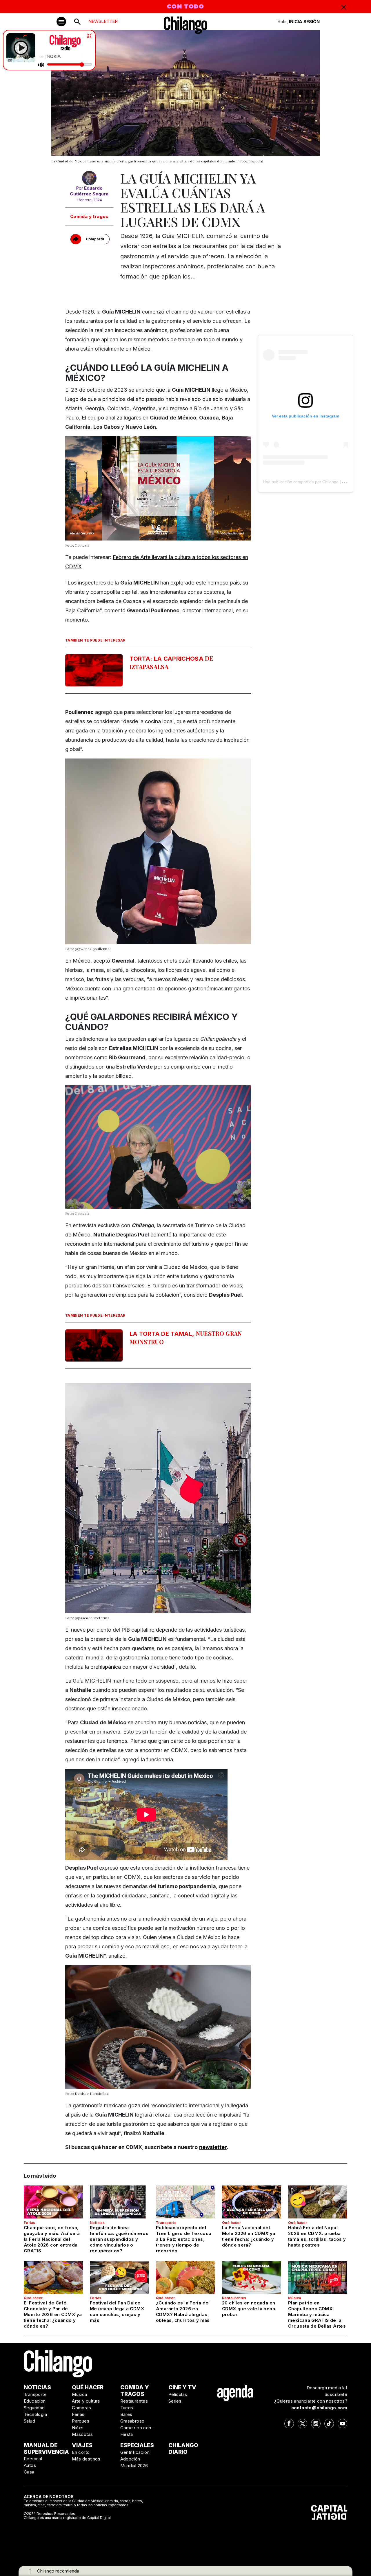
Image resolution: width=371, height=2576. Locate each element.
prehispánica (106, 1667)
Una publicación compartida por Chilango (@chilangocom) (316, 482)
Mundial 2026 (134, 2466)
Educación (35, 2401)
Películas (178, 2394)
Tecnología (35, 2414)
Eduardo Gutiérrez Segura (89, 191)
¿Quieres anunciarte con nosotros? (311, 2401)
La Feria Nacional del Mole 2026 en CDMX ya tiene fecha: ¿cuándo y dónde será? (249, 2236)
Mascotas (82, 2434)
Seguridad (34, 2408)
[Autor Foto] (89, 178)
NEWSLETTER (103, 21)
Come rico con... (138, 2428)
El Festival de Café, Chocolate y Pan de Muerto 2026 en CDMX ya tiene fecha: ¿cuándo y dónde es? (53, 2314)
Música (294, 2298)
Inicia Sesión (304, 22)
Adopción (130, 2459)
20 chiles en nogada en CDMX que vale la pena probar (249, 2309)
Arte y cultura (86, 2401)
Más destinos (86, 2459)
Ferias (29, 2223)
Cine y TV (182, 2387)
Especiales (137, 2445)
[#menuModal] (61, 22)
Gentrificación (135, 2452)
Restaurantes (234, 2298)
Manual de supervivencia (46, 2449)
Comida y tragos (89, 216)
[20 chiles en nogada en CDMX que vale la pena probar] (252, 2277)
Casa (29, 2472)
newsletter (213, 2147)
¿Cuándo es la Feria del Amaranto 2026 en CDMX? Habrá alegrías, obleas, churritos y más (183, 2312)
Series (175, 2401)
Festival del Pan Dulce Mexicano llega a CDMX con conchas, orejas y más (117, 2312)
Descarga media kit (327, 2388)
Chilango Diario (183, 2449)
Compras (81, 2408)
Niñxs (78, 2428)
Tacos (127, 2408)
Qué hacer (232, 2223)
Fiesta (127, 2434)
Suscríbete (336, 2394)
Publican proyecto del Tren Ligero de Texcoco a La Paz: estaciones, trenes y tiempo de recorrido (184, 2239)
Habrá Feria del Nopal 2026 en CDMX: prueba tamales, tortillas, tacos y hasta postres (317, 2236)
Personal (33, 2459)
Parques (81, 2421)
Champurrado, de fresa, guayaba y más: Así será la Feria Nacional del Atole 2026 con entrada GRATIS (52, 2239)
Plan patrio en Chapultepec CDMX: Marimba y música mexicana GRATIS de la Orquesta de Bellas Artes (317, 2314)
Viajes (82, 2445)
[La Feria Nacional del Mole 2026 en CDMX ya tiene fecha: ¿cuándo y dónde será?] (252, 2202)
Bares (126, 2414)
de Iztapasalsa (171, 662)
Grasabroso (132, 2421)
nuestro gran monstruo (186, 1338)
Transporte (166, 2223)
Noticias (97, 2223)
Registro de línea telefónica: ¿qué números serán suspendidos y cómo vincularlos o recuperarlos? (119, 2239)
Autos (30, 2465)
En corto (81, 2452)
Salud (29, 2421)
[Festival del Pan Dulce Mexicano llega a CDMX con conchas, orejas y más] (119, 2277)
